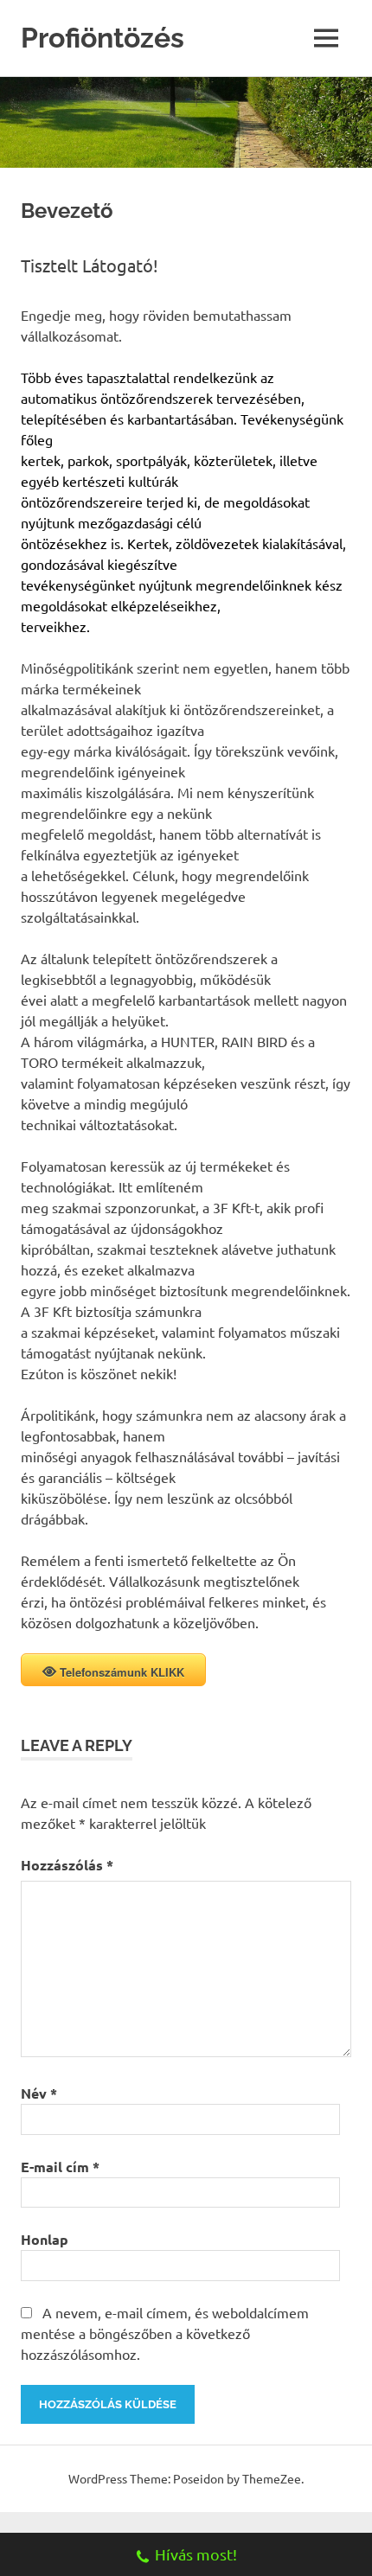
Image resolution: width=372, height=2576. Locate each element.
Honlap (45, 2239)
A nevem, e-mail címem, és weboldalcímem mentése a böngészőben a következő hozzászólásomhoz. (165, 2333)
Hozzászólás (67, 1865)
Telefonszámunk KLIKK (122, 1672)
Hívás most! (196, 2554)
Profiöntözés (103, 38)
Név (39, 2093)
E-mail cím (60, 2167)
